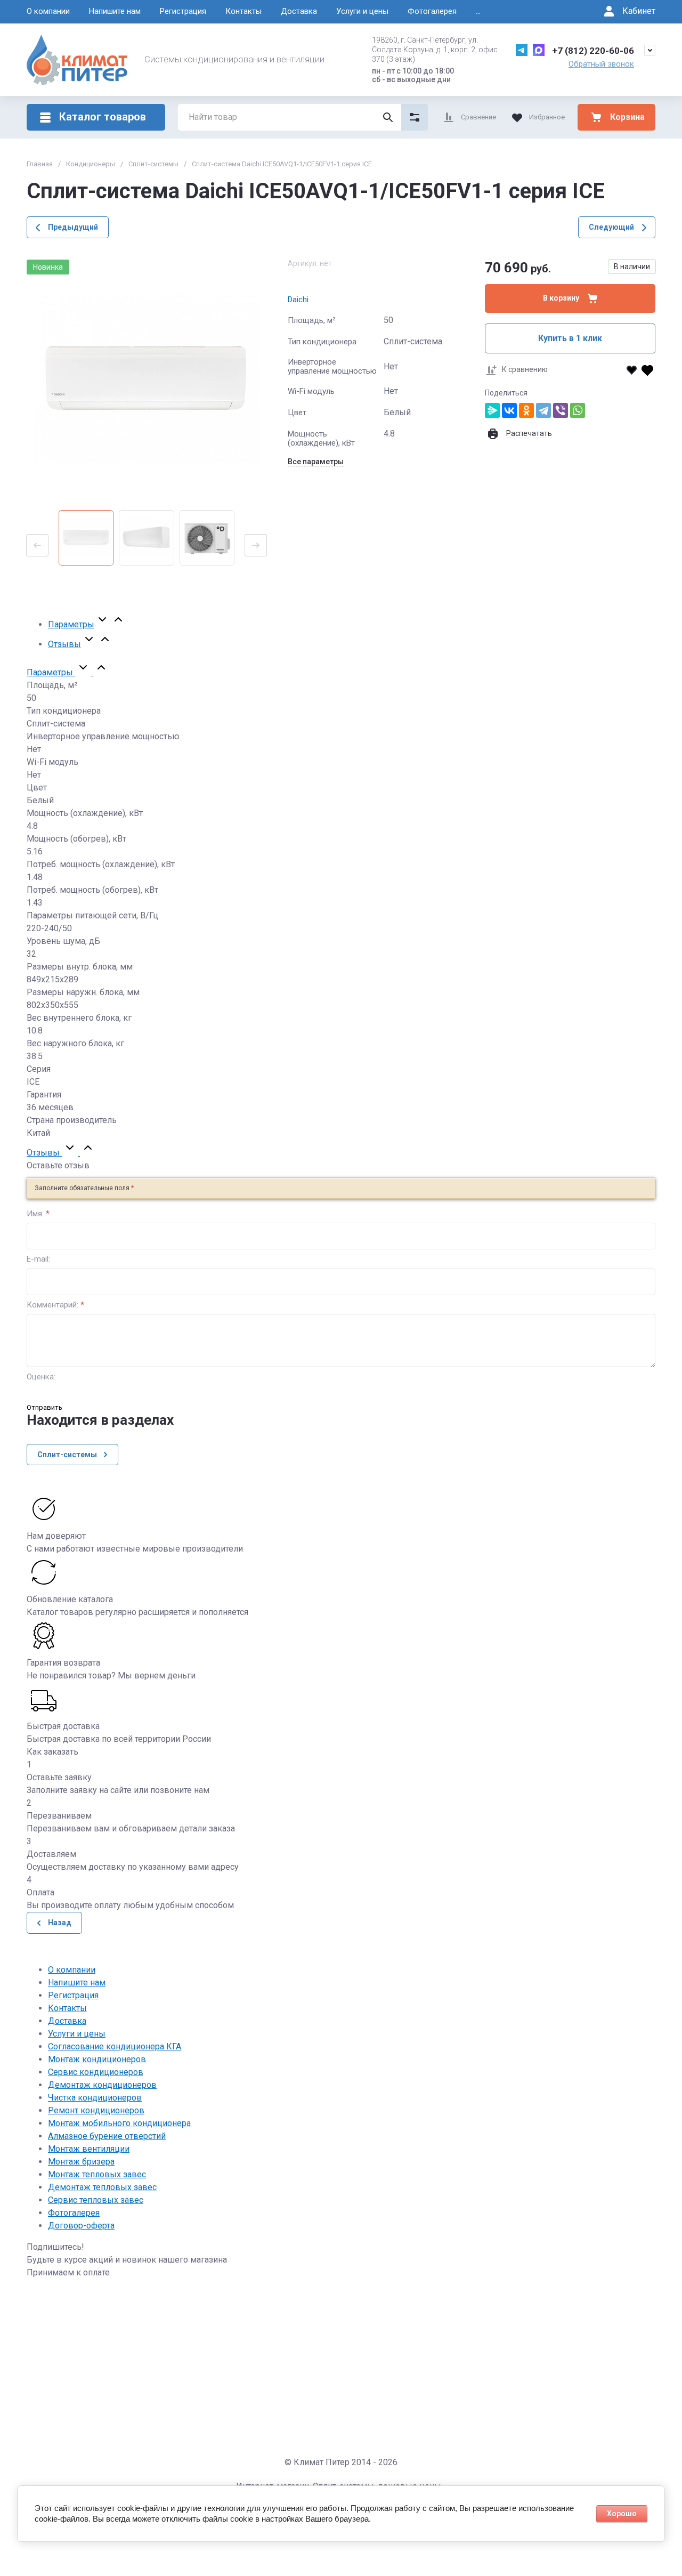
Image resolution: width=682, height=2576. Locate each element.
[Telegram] (543, 410)
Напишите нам (115, 11)
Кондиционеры (91, 164)
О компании (48, 11)
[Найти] (388, 117)
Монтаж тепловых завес (97, 2174)
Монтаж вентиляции (89, 2149)
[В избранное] (639, 370)
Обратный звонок (601, 64)
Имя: (38, 1214)
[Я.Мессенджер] (492, 410)
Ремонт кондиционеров (96, 2110)
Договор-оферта (81, 2226)
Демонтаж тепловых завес (102, 2187)
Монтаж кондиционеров (97, 2059)
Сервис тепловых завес (96, 2200)
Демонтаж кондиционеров (102, 2085)
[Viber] (561, 410)
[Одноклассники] (526, 410)
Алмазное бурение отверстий (107, 2136)
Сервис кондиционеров (96, 2072)
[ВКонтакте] (509, 410)
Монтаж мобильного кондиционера (119, 2123)
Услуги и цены (362, 11)
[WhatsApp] (578, 410)
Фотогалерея (432, 11)
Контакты (243, 11)
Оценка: (41, 1377)
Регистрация (183, 11)
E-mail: (38, 1259)
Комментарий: (55, 1305)
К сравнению (525, 369)
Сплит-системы (153, 164)
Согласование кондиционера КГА (115, 2046)
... (478, 11)
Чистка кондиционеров (95, 2098)
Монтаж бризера (81, 2162)
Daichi (298, 300)
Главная (40, 164)
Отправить (44, 1407)
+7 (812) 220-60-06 (593, 51)
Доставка (299, 11)
